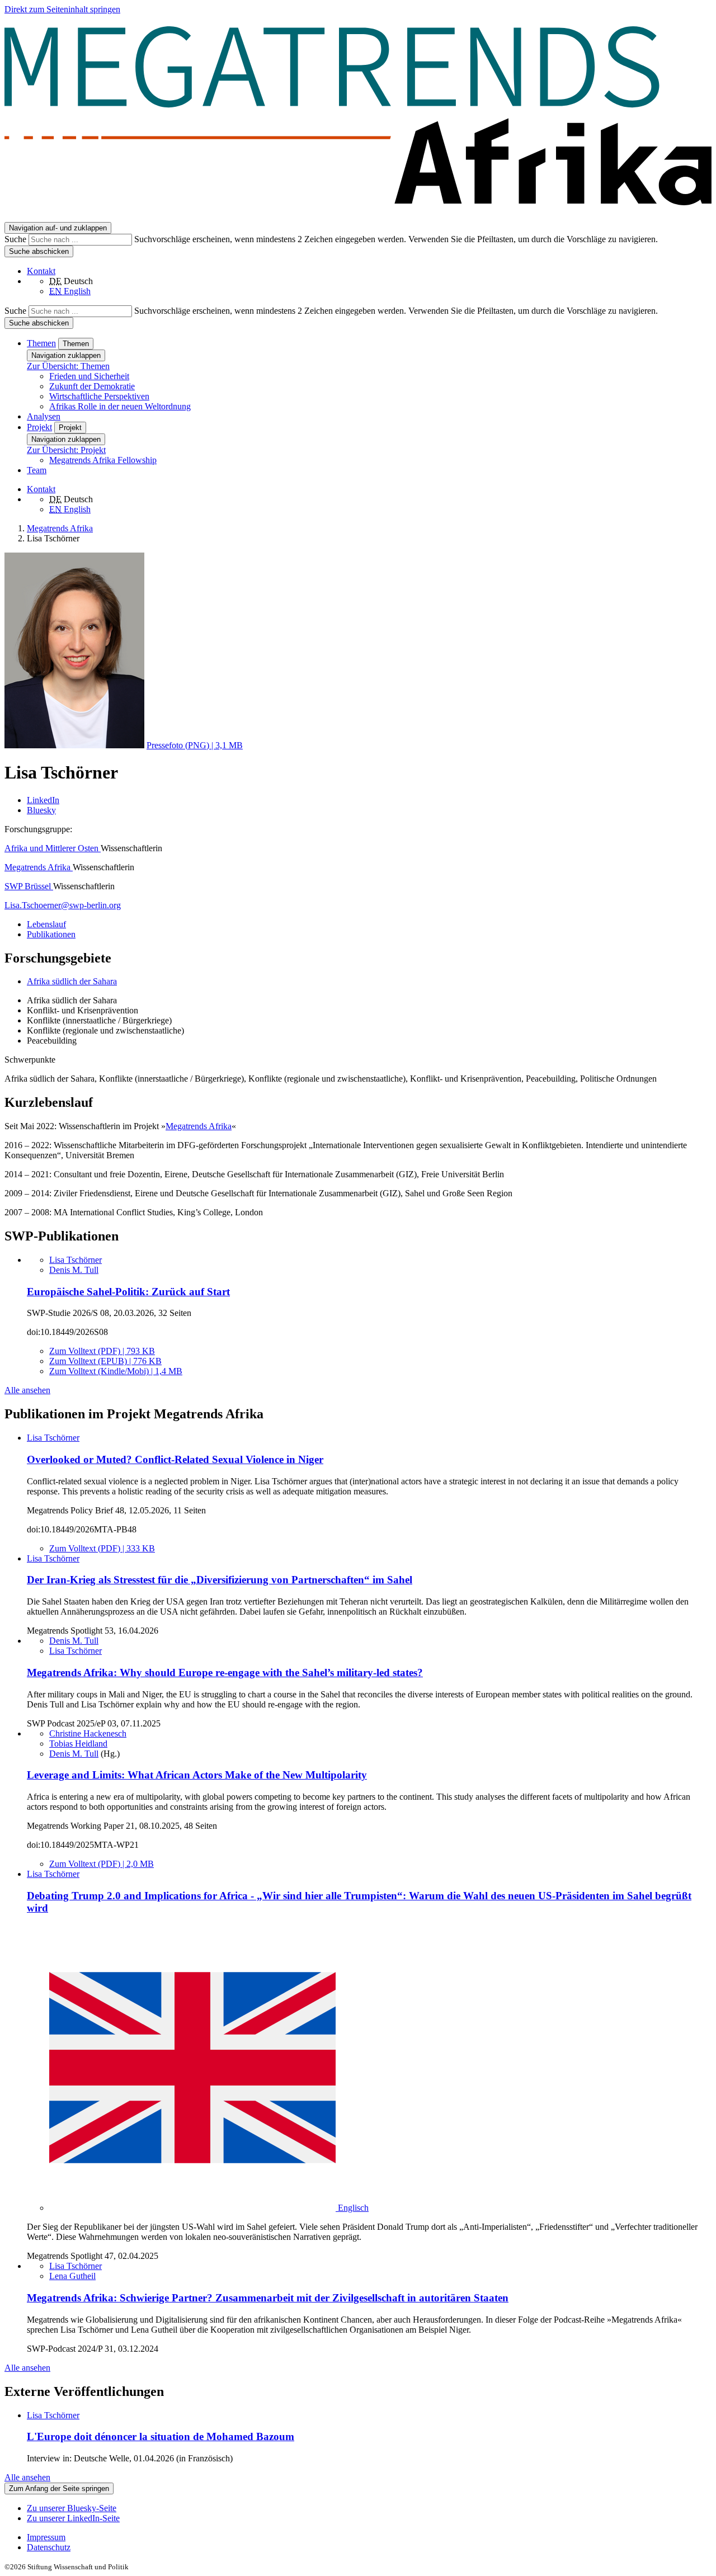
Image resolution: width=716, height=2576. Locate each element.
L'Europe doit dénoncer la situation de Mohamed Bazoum (161, 2436)
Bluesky (41, 810)
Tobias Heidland (78, 1744)
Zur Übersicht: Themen (68, 366)
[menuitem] (369, 2537)
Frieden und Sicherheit (89, 376)
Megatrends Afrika (39, 867)
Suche (17, 239)
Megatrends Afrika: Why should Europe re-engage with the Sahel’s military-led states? (225, 1672)
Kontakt (41, 271)
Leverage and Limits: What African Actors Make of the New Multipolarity (197, 1775)
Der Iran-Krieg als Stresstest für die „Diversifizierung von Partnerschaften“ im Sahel (220, 1580)
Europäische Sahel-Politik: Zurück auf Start (128, 1292)
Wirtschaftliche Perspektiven (99, 396)
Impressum (46, 2537)
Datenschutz (49, 2547)
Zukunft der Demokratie (92, 386)
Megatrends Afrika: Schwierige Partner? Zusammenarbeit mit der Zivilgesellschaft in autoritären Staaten (268, 2298)
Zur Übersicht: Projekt (66, 450)
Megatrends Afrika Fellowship (103, 460)
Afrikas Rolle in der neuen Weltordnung (120, 406)
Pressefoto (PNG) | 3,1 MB (195, 745)
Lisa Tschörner (76, 1260)
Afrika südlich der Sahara (72, 981)
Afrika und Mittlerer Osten (53, 848)
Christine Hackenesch (88, 1733)
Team (37, 470)
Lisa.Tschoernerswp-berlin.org (63, 905)
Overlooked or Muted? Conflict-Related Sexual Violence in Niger (175, 1459)
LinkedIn (43, 800)
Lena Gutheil (72, 2276)
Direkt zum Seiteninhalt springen (62, 9)
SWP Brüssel (29, 886)
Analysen (44, 416)
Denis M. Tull (74, 1270)
